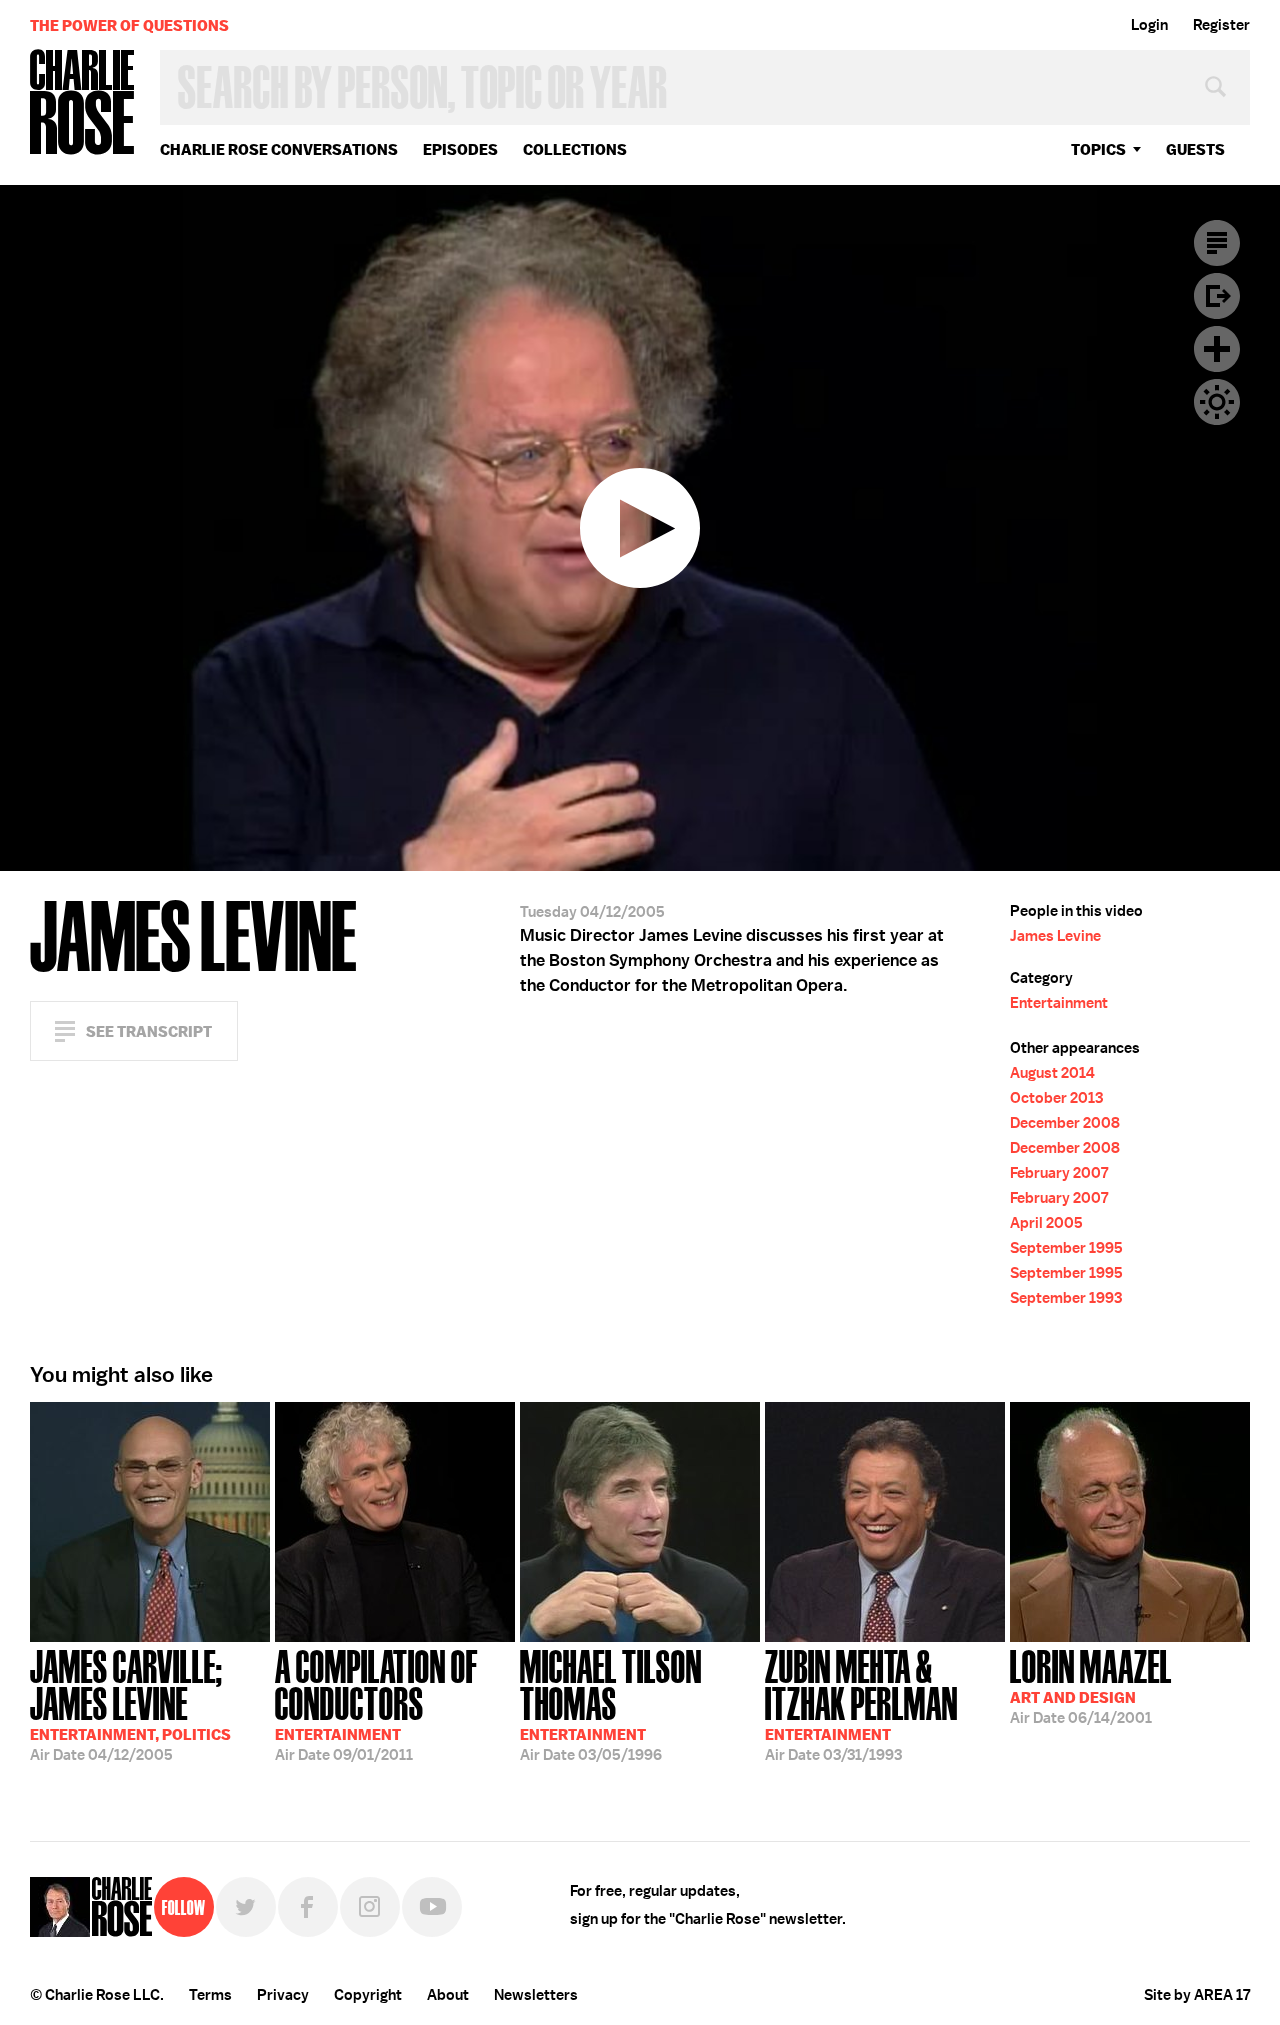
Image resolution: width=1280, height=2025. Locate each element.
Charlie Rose (83, 103)
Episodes (460, 149)
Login (1149, 25)
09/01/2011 (376, 1703)
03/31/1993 (861, 1703)
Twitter (246, 1907)
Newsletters (536, 1995)
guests (1195, 149)
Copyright (368, 1995)
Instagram (370, 1907)
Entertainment (1059, 1003)
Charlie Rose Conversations (279, 149)
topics (1098, 149)
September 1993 (1066, 1298)
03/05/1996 (611, 1703)
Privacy (283, 1995)
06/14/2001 (1091, 1685)
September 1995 (1066, 1248)
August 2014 (1052, 1073)
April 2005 (1046, 1223)
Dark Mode (1217, 402)
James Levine (1055, 936)
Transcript (1217, 243)
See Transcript (149, 1031)
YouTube (432, 1907)
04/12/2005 (130, 1703)
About (448, 1995)
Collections (575, 149)
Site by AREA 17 (1197, 1995)
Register (1221, 25)
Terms (210, 1995)
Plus (1217, 349)
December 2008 (1065, 1123)
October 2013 (1056, 1098)
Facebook (308, 1907)
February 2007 (1059, 1173)
